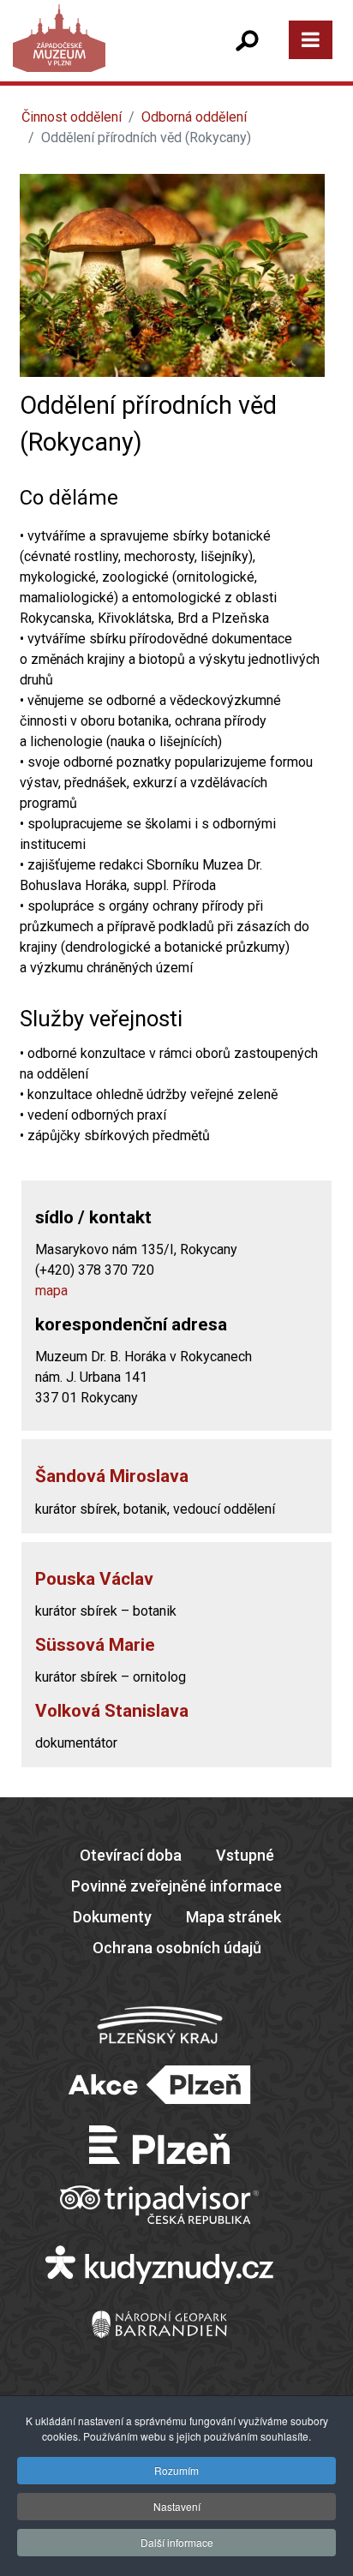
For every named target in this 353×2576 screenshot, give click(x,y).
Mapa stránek (233, 1917)
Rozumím (176, 2470)
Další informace (177, 2542)
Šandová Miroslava (112, 1476)
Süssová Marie (95, 1645)
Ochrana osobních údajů (177, 1948)
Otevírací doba (131, 1855)
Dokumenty (112, 1917)
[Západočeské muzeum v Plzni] (94, 55)
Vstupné (245, 1855)
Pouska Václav (94, 1579)
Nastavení (177, 2506)
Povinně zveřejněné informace (176, 1886)
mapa (51, 1291)
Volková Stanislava (112, 1711)
